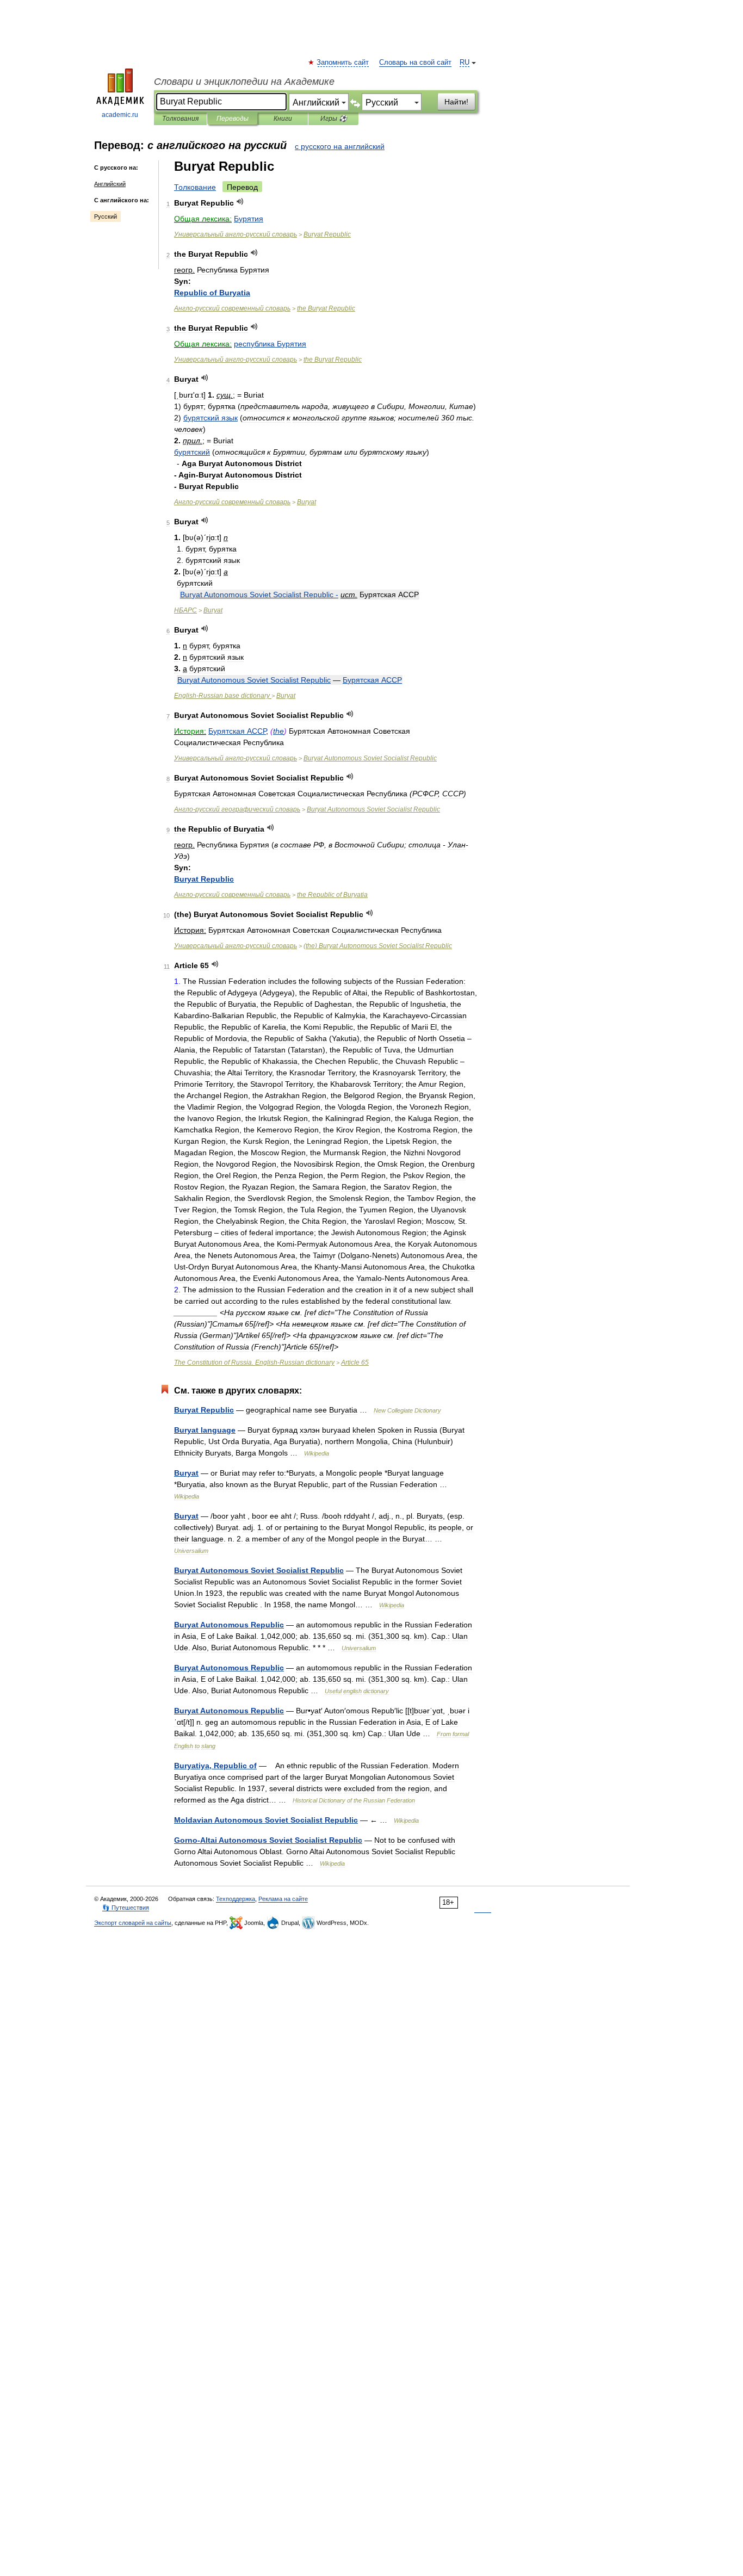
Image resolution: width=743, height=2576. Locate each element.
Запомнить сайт (343, 63)
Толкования (180, 119)
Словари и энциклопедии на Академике (244, 82)
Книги (283, 119)
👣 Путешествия (126, 1908)
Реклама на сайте (283, 1899)
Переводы (233, 119)
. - (254, 1363)
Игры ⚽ (334, 119)
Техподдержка (236, 1899)
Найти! (456, 102)
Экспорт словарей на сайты (133, 1923)
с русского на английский (340, 146)
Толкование (195, 187)
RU (465, 63)
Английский (110, 184)
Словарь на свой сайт (415, 63)
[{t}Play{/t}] (240, 202)
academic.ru (120, 115)
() (378, 946)
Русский (106, 216)
